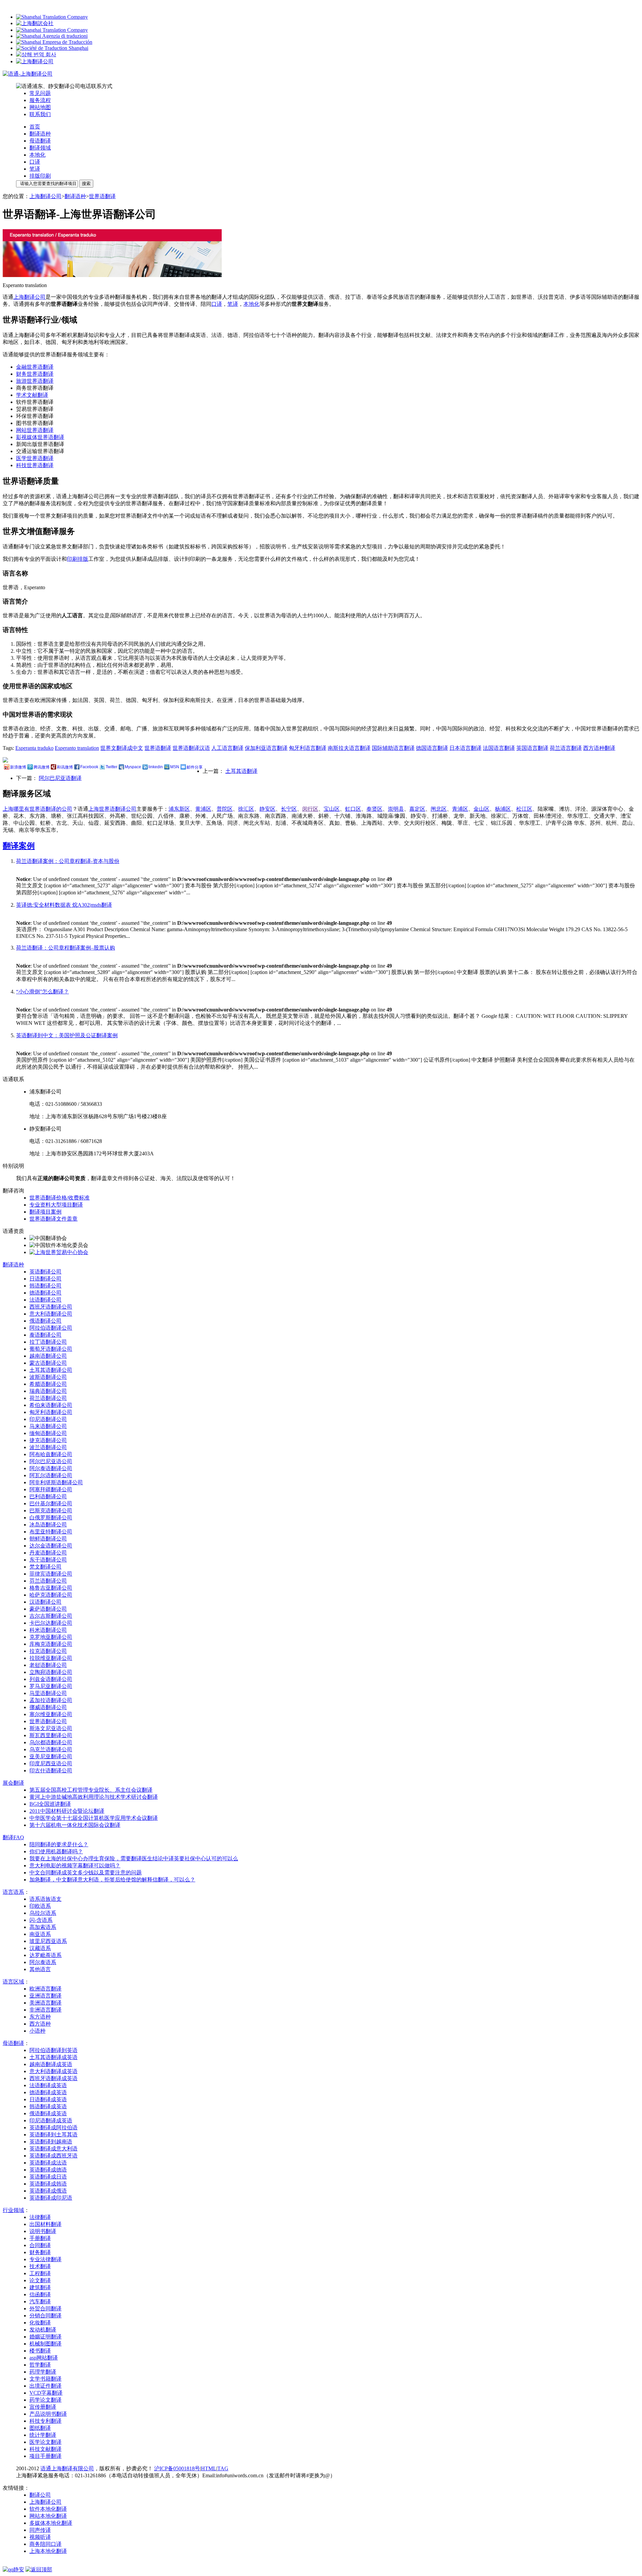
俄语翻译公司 (45, 1321)
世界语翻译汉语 (191, 748)
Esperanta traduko (34, 748)
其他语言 (40, 1969)
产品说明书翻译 (48, 2414)
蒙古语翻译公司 (48, 1363)
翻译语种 (40, 134)
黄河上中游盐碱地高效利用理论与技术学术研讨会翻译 (94, 1797)
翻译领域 (40, 148)
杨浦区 (503, 809)
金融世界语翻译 (35, 367)
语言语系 (13, 1892)
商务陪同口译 (45, 2544)
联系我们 (40, 114)
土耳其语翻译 (241, 771)
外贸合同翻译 (45, 2308)
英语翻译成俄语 (48, 2191)
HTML (209, 2468)
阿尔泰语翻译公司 (51, 1468)
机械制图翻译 (45, 2344)
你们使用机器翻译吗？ (56, 1851)
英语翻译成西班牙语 (53, 2156)
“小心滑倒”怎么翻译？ (42, 992)
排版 (83, 559)
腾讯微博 (41, 767)
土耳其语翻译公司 (51, 1370)
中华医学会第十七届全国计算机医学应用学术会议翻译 (94, 1818)
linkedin (156, 767)
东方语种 (40, 2017)
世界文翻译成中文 (122, 748)
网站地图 (40, 107)
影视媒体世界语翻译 (40, 437)
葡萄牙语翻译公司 (51, 1349)
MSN (175, 767)
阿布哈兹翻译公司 (51, 1454)
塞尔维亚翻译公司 (51, 1714)
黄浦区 (203, 809)
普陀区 (225, 809)
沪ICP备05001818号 (177, 2468)
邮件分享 (195, 767)
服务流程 (40, 100)
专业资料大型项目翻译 (56, 1205)
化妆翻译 (40, 2323)
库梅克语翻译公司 (51, 1644)
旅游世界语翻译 (35, 381)
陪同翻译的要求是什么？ (59, 1844)
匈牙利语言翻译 (308, 748)
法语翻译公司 (45, 1300)
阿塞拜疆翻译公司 (51, 1489)
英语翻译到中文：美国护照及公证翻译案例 (67, 1035)
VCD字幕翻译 (46, 2393)
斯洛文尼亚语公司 (51, 1728)
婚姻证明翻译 (45, 2337)
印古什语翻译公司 (51, 1770)
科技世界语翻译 (35, 465)
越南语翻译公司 (48, 1356)
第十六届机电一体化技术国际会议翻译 (75, 1825)
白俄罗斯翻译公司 (51, 1518)
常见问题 (40, 93)
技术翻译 (40, 2266)
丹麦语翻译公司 (48, 1553)
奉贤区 (374, 809)
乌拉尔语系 (43, 1913)
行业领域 (13, 2210)
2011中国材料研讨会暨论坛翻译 (67, 1811)
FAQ (13, 1837)
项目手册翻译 (45, 2456)
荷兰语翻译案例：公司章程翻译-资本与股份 (68, 861)
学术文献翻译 (32, 395)
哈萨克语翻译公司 (51, 1595)
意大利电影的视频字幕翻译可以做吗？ (75, 1866)
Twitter (112, 767)
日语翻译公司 (45, 1279)
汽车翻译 (40, 2301)
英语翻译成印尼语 (51, 2198)
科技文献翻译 (45, 2449)
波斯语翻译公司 (48, 1377)
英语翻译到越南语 (51, 2142)
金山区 (481, 809)
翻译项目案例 (45, 1212)
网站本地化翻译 (48, 2516)
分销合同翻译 (45, 2316)
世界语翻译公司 (48, 1721)
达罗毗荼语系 (45, 1955)
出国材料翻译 (45, 2224)
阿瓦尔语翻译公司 (51, 1475)
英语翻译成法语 (48, 2163)
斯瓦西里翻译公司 (51, 1735)
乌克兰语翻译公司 (51, 1749)
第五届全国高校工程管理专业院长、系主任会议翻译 (91, 1790)
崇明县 (396, 809)
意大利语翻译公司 (51, 1314)
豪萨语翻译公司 (48, 1609)
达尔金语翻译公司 (51, 1546)
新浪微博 (18, 767)
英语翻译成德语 (48, 2170)
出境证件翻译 (45, 2386)
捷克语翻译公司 (48, 1440)
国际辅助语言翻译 (393, 748)
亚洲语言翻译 (45, 1996)
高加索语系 (43, 1927)
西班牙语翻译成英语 (53, 2078)
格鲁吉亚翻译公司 (51, 1588)
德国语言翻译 (432, 748)
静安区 (267, 809)
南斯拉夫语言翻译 (349, 748)
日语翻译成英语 (48, 2099)
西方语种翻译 (599, 748)
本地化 (37, 155)
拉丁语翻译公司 (48, 1342)
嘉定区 (417, 809)
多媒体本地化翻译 (51, 2523)
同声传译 (40, 2530)
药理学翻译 (43, 2372)
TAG (223, 2468)
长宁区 (289, 809)
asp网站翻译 (44, 2358)
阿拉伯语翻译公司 (51, 1328)
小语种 (37, 2031)
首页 (35, 127)
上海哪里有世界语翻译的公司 (37, 809)
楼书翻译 (40, 2351)
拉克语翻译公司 (48, 1651)
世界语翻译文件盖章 (53, 1219)
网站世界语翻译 (35, 430)
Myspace (133, 767)
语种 (13, 1265)
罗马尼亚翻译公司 (51, 1686)
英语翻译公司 (45, 1272)
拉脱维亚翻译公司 (51, 1658)
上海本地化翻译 (48, 2551)
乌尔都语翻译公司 (51, 1742)
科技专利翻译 (45, 2421)
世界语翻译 (102, 196)
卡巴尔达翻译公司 (51, 1623)
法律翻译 (40, 2217)
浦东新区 (179, 809)
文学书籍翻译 (45, 2379)
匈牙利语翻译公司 (51, 1412)
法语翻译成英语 (48, 2085)
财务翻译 (40, 2252)
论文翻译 (40, 2280)
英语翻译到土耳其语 (53, 2135)
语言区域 (13, 1982)
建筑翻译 (40, 2287)
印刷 (72, 559)
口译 (35, 162)
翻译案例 (19, 846)
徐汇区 (246, 809)
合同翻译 (40, 2245)
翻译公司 (40, 2495)
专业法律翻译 (45, 2259)
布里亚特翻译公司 (51, 1532)
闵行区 (310, 809)
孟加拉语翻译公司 (51, 1700)
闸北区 (439, 809)
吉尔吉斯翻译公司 (51, 1616)
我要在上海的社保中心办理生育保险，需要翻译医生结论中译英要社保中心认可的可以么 (134, 1858)
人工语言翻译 (227, 748)
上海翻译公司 (45, 196)
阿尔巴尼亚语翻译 (60, 778)
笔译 (35, 169)
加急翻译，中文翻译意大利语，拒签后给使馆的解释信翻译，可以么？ (112, 1880)
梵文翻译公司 (45, 1567)
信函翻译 (40, 2294)
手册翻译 (40, 2238)
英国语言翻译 (532, 748)
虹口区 (353, 809)
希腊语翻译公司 (48, 1384)
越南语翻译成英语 (51, 2064)
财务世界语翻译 (35, 374)
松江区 (524, 809)
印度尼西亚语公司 (51, 1763)
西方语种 (40, 2024)
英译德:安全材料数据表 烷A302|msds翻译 (64, 905)
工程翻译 (40, 2273)
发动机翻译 (43, 2330)
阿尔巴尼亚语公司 (51, 1461)
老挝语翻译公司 (48, 1665)
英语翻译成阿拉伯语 (53, 2127)
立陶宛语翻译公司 (51, 1672)
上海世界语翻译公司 (112, 809)
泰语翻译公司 (45, 1335)
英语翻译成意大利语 (53, 2149)
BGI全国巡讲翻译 (50, 1804)
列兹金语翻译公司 (51, 1679)
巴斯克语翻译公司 (51, 1511)
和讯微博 (65, 767)
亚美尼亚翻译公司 (51, 1756)
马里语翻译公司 (48, 1693)
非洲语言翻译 (45, 2010)
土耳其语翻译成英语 (53, 2057)
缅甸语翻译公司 (48, 1433)
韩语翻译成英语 (48, 2106)
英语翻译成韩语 (48, 2184)
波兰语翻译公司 (48, 1447)
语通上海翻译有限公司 (67, 2468)
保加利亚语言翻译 (266, 748)
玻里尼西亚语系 (48, 1941)
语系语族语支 (45, 1899)
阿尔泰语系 (43, 1962)
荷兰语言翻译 (566, 748)
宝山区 (332, 809)
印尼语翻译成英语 (51, 2120)
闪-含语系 (41, 1920)
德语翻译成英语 (48, 2092)
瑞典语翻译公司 (48, 1391)
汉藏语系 (40, 1948)
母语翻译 (40, 141)
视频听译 (40, 2537)
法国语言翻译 (499, 748)
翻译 (13, 1783)
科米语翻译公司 (48, 1630)
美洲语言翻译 (45, 2003)
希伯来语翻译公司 (51, 1405)
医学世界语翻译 (35, 458)
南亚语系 (40, 1934)
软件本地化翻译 (48, 2509)
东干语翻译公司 (48, 1560)
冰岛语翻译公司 (48, 1525)
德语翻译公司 (45, 1293)
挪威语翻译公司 (48, 1707)
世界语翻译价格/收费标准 (60, 1198)
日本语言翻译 (465, 748)
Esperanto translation (77, 748)
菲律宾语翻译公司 (51, 1574)
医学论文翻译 (45, 2442)
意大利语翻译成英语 (53, 2071)
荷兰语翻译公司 (48, 1398)
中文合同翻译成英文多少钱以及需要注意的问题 (86, 1873)
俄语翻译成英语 (48, 2113)
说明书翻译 (43, 2231)
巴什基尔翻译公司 (51, 1503)
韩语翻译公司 (45, 1286)
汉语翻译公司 (45, 1602)
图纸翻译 (40, 2428)
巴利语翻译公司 (48, 1496)
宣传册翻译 (43, 2407)
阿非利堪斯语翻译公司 (56, 1482)
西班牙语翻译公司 (51, 1307)
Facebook (89, 767)
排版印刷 (40, 176)
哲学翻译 (40, 2365)
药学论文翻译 (45, 2400)
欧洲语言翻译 (45, 1989)
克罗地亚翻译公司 (51, 1637)
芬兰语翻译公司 (48, 1581)
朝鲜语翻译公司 (48, 1539)
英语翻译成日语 (48, 2177)
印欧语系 (40, 1906)
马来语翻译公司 (48, 1426)
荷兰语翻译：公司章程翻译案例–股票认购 (66, 948)
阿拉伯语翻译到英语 (53, 2050)
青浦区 (460, 809)
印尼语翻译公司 (48, 1419)
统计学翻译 (43, 2435)
